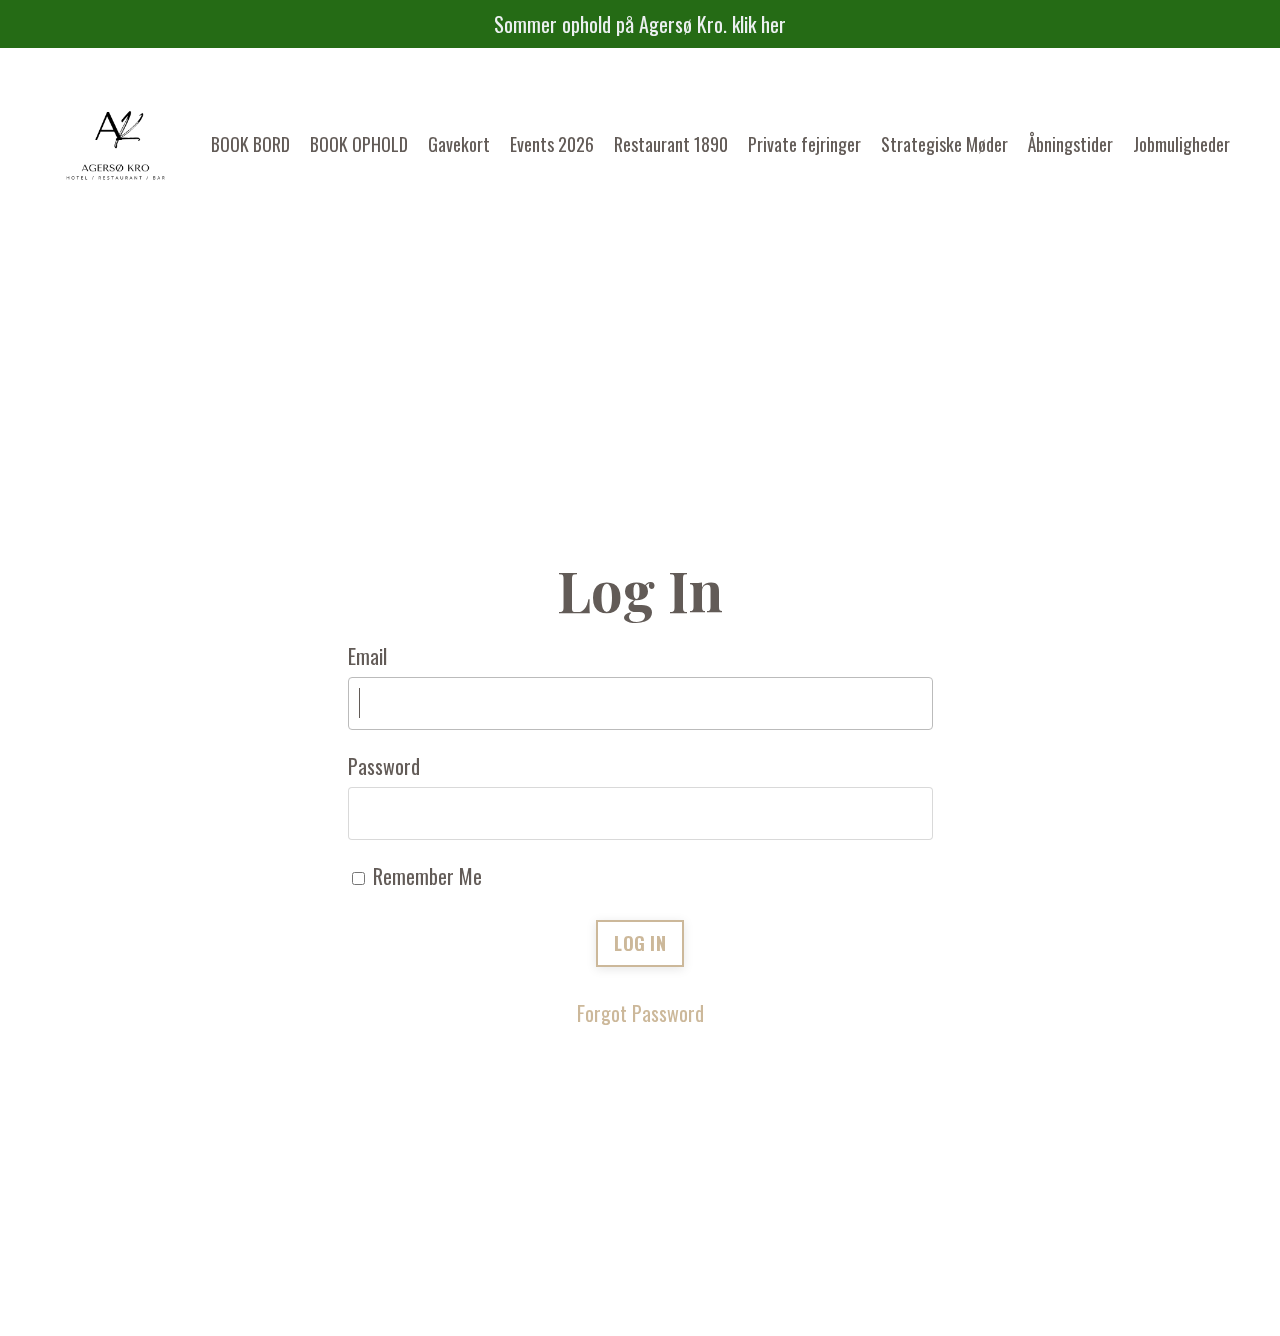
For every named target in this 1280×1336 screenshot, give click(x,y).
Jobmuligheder (1181, 144)
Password (384, 766)
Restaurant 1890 (671, 144)
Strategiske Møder (944, 144)
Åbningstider (1070, 144)
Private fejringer (804, 144)
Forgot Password (640, 1013)
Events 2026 (552, 144)
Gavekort (459, 144)
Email (367, 656)
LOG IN (640, 943)
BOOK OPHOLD (359, 144)
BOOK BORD (250, 144)
